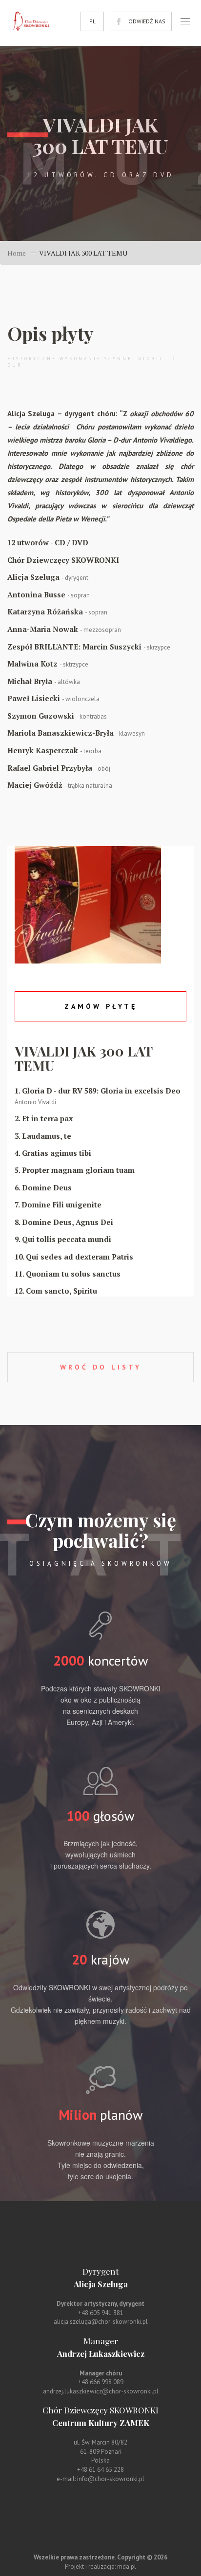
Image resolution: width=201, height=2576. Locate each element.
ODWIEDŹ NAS (147, 21)
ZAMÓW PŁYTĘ (101, 1006)
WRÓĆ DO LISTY (101, 1367)
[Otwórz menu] (185, 21)
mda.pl (127, 2567)
